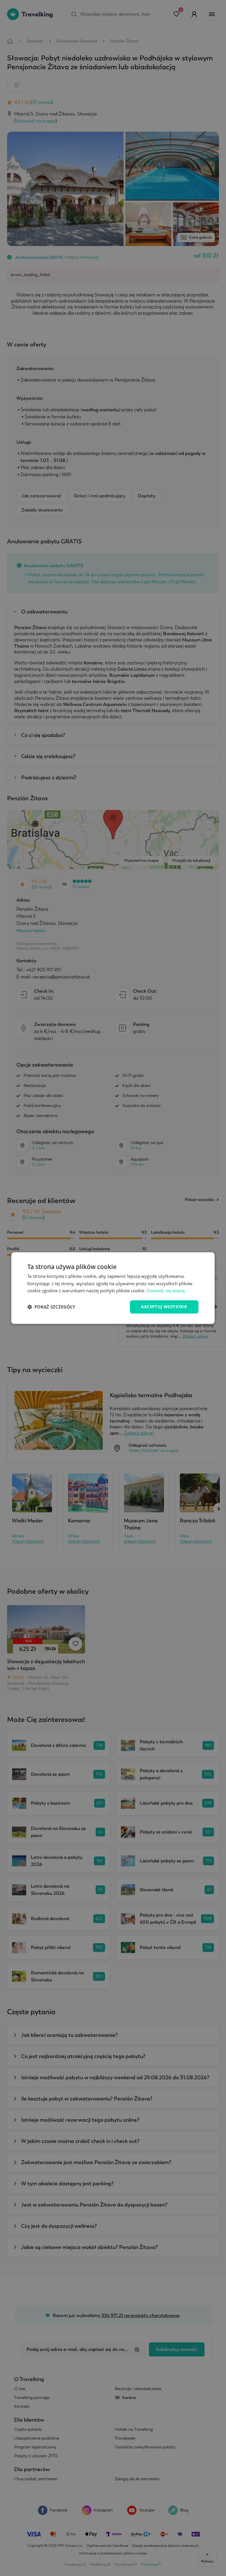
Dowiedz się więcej (166, 1291)
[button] (51, 1307)
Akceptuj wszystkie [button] (164, 1307)
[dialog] (113, 1288)
